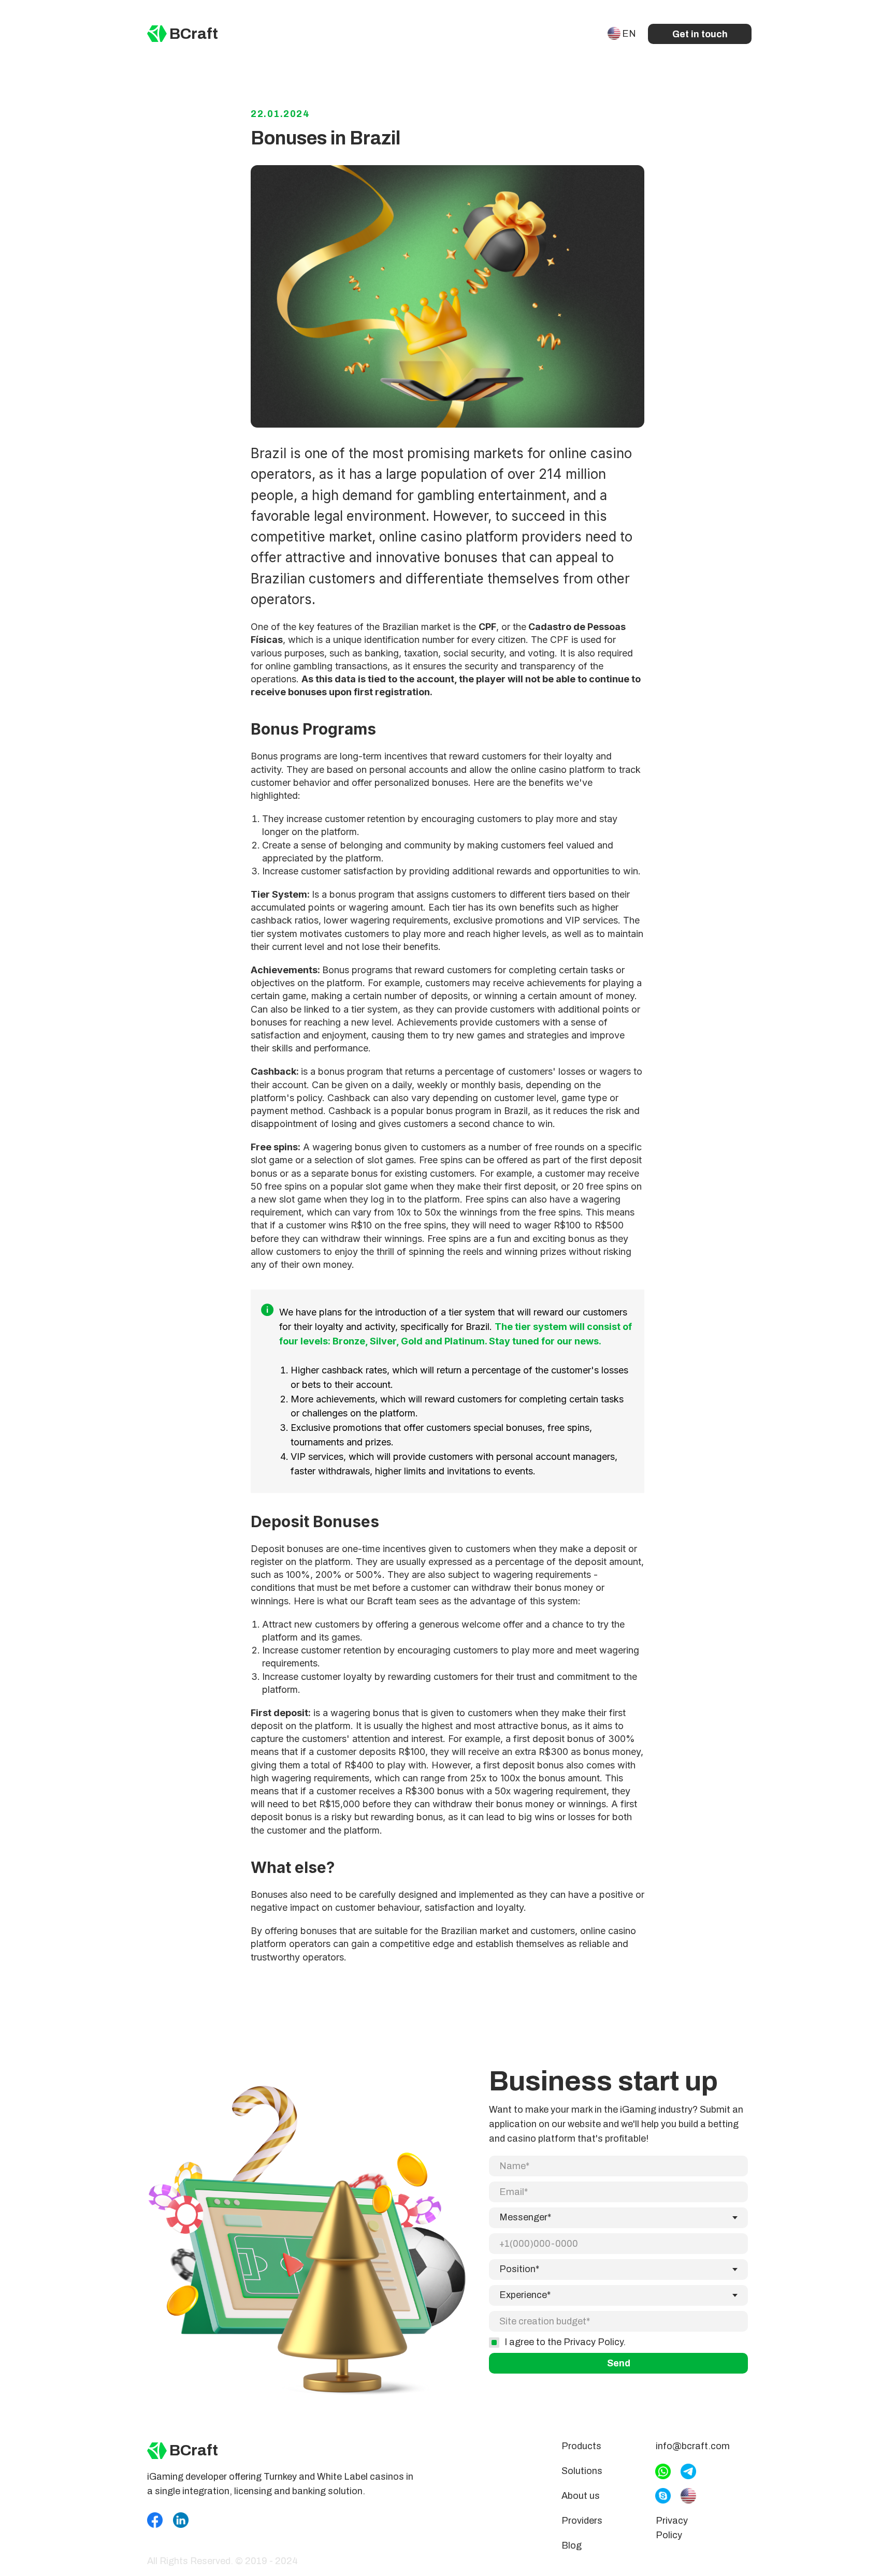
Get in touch (700, 34)
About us (581, 2496)
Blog (572, 2545)
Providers (582, 2521)
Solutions (582, 2471)
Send (619, 2363)
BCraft (194, 34)
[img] (157, 34)
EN (629, 34)
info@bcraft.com (693, 2446)
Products (581, 2446)
